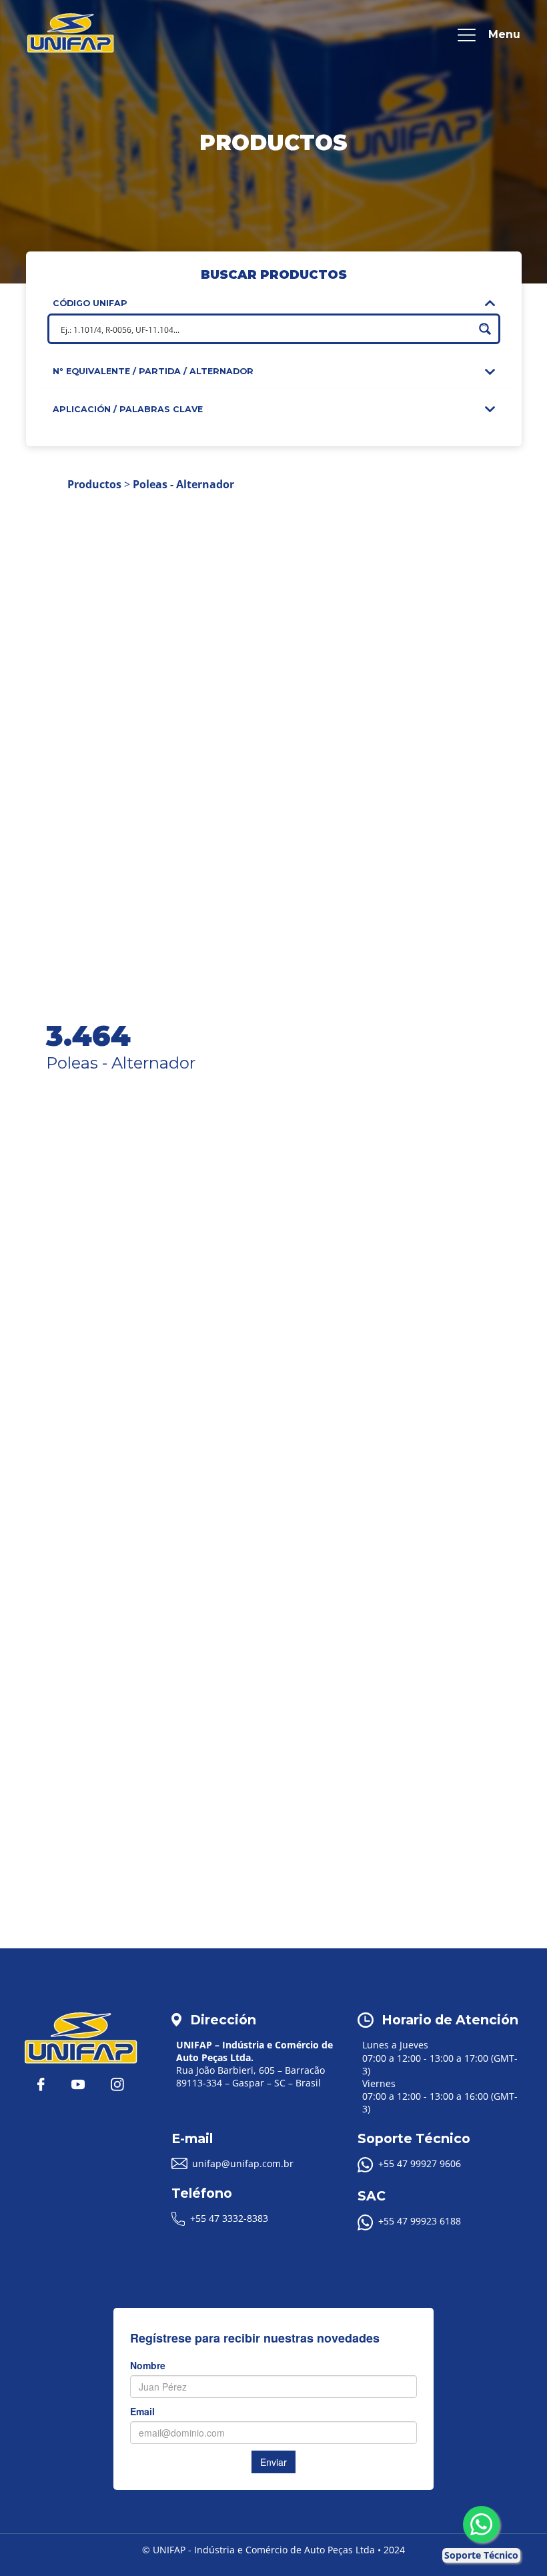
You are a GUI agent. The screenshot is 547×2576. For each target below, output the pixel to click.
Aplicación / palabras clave (128, 409)
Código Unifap (90, 303)
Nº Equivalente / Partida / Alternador (153, 371)
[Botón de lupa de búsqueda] (485, 329)
